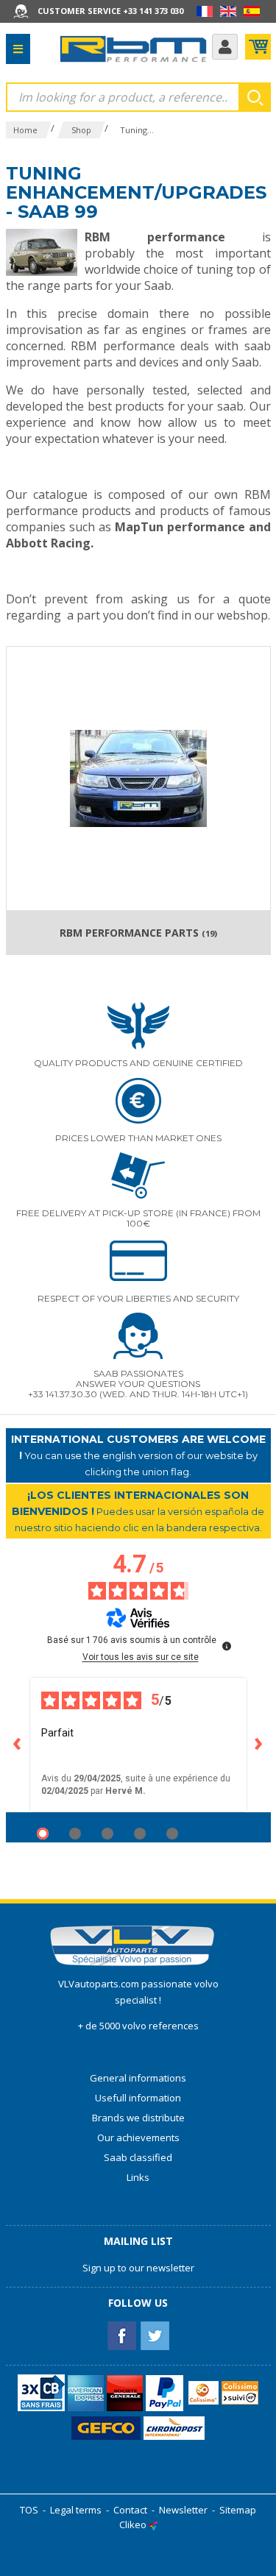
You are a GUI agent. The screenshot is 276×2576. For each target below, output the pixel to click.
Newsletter (183, 2510)
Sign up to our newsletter (138, 2268)
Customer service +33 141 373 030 (110, 11)
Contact (130, 2510)
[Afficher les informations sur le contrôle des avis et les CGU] (227, 1646)
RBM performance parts (138, 933)
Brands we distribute (138, 2118)
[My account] (225, 47)
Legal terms (76, 2510)
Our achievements (138, 2137)
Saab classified (138, 2157)
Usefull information (138, 2098)
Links (138, 2177)
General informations (138, 2078)
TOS (29, 2510)
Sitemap (238, 2510)
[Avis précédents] (18, 1745)
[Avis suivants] (259, 1745)
